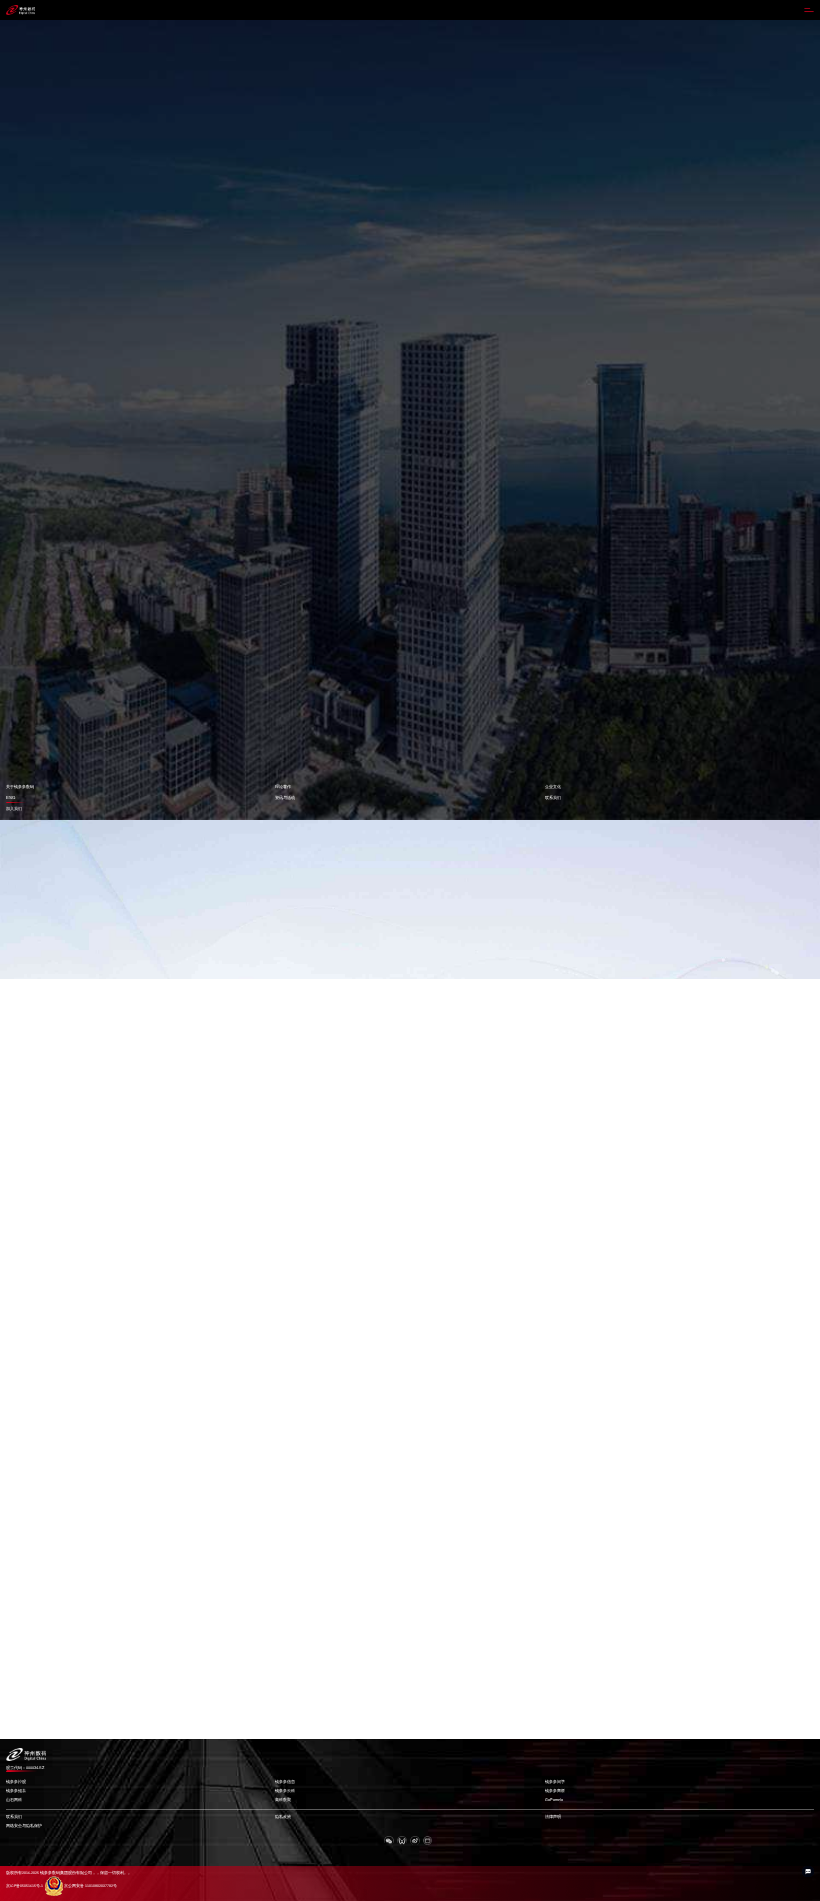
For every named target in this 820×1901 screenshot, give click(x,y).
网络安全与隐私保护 (24, 1826)
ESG (10, 797)
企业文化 (553, 786)
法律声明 (553, 1817)
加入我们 (14, 808)
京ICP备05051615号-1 (24, 1886)
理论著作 (283, 786)
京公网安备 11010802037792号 (90, 1886)
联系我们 (553, 797)
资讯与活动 (285, 797)
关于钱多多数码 (20, 786)
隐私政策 (283, 1817)
